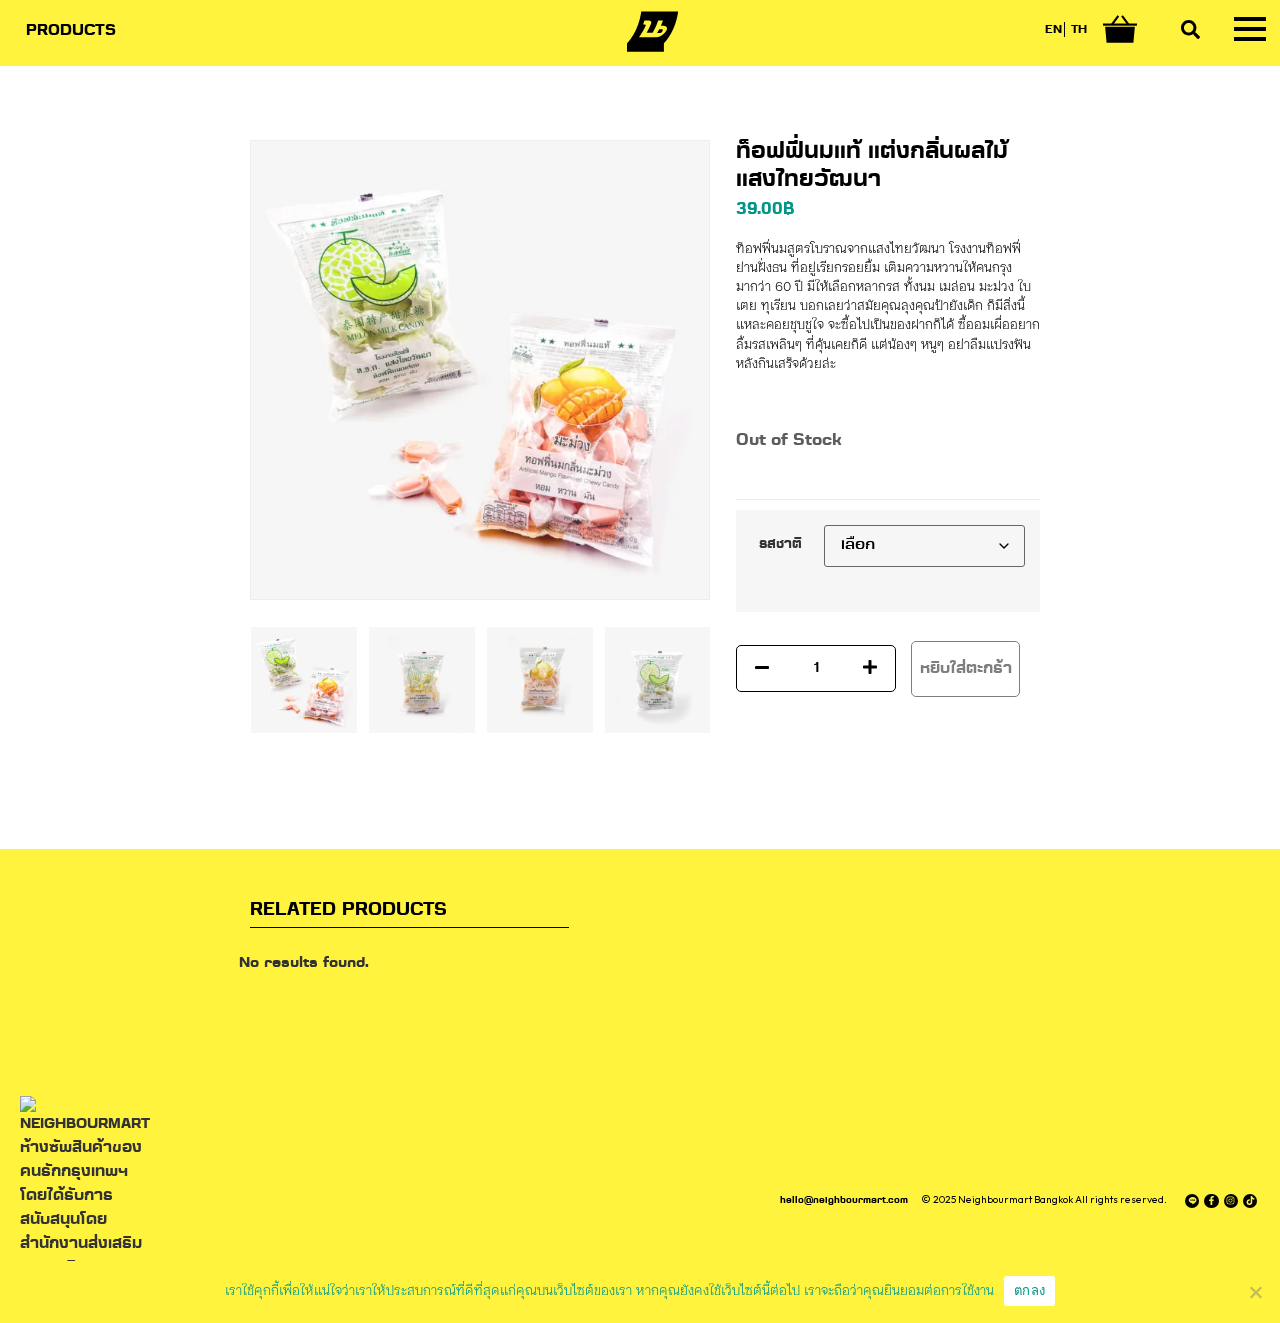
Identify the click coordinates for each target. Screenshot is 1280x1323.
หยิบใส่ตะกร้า (966, 669)
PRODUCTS (71, 31)
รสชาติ (780, 545)
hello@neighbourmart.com (844, 1200)
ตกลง (1029, 1290)
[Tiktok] (1250, 1201)
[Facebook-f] (1211, 1201)
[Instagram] (1231, 1201)
